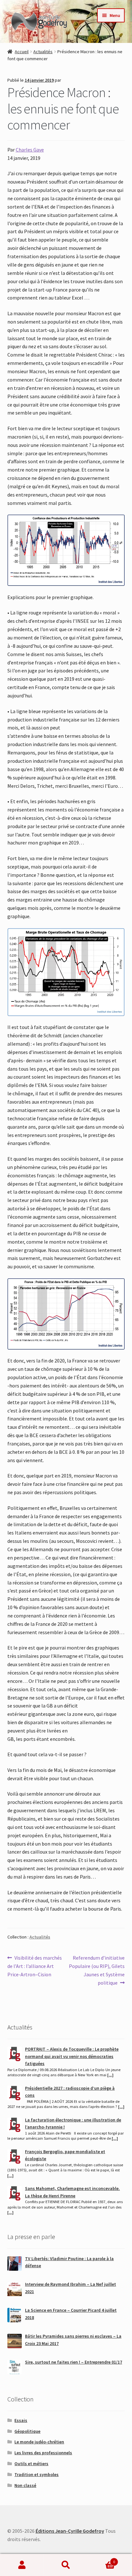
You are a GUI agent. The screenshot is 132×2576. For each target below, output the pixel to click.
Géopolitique (27, 2431)
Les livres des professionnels (43, 2453)
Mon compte (22, 2565)
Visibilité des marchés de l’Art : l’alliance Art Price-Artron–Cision (35, 1966)
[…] (110, 2075)
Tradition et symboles (37, 2474)
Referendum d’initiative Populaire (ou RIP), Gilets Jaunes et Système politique (97, 1970)
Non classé (25, 2485)
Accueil (22, 52)
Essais (21, 2420)
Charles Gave (30, 150)
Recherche (66, 2565)
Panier (102, 2560)
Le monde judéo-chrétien (39, 2442)
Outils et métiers (31, 2464)
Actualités (43, 52)
